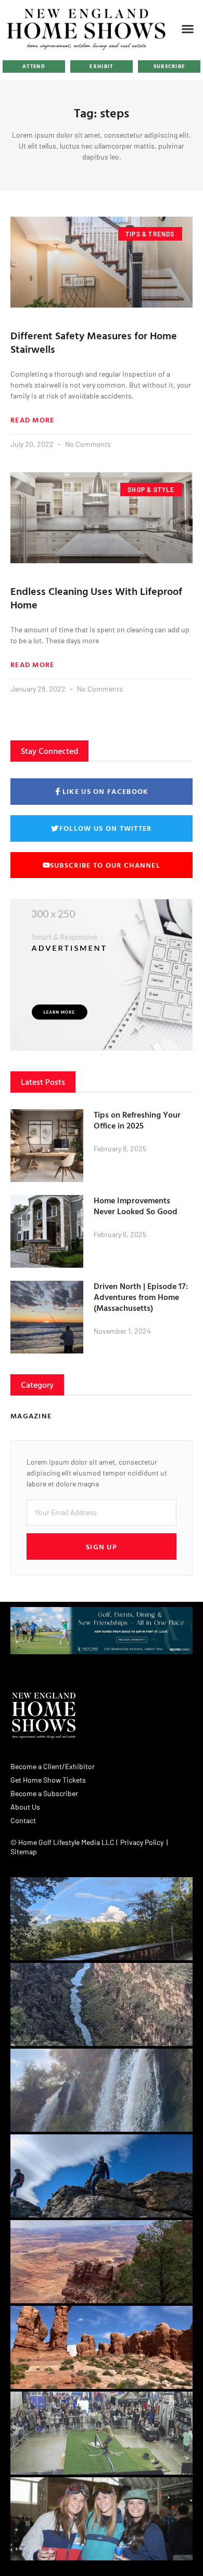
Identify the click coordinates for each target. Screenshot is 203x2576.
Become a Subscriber (44, 1793)
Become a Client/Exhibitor (53, 1766)
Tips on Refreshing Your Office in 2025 (137, 1120)
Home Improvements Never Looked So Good (136, 1206)
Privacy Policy (142, 1842)
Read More (33, 420)
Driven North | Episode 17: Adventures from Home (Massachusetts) (141, 1297)
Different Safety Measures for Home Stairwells (94, 342)
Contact (23, 1820)
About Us (25, 1807)
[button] (188, 29)
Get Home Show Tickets (48, 1780)
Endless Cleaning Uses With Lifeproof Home (96, 597)
